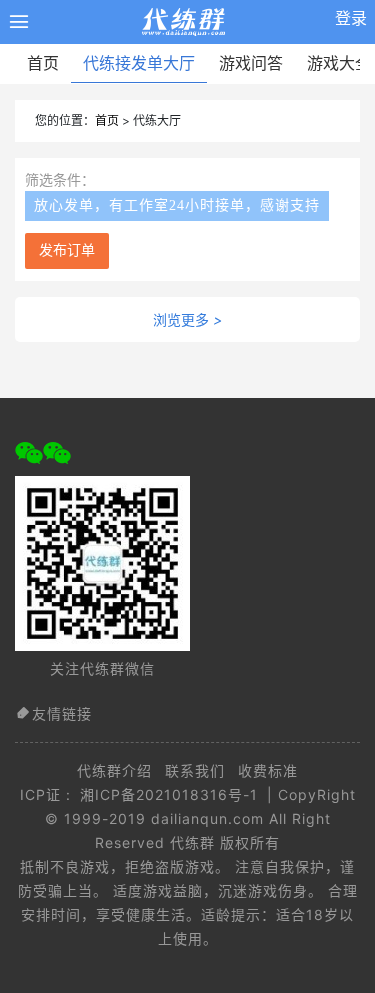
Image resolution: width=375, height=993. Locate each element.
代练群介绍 (114, 770)
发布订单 (67, 250)
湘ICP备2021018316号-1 (169, 794)
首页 (43, 63)
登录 (351, 18)
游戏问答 (251, 63)
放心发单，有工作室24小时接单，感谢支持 (177, 205)
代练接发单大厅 (139, 63)
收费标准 (268, 770)
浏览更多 (187, 319)
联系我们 (195, 770)
